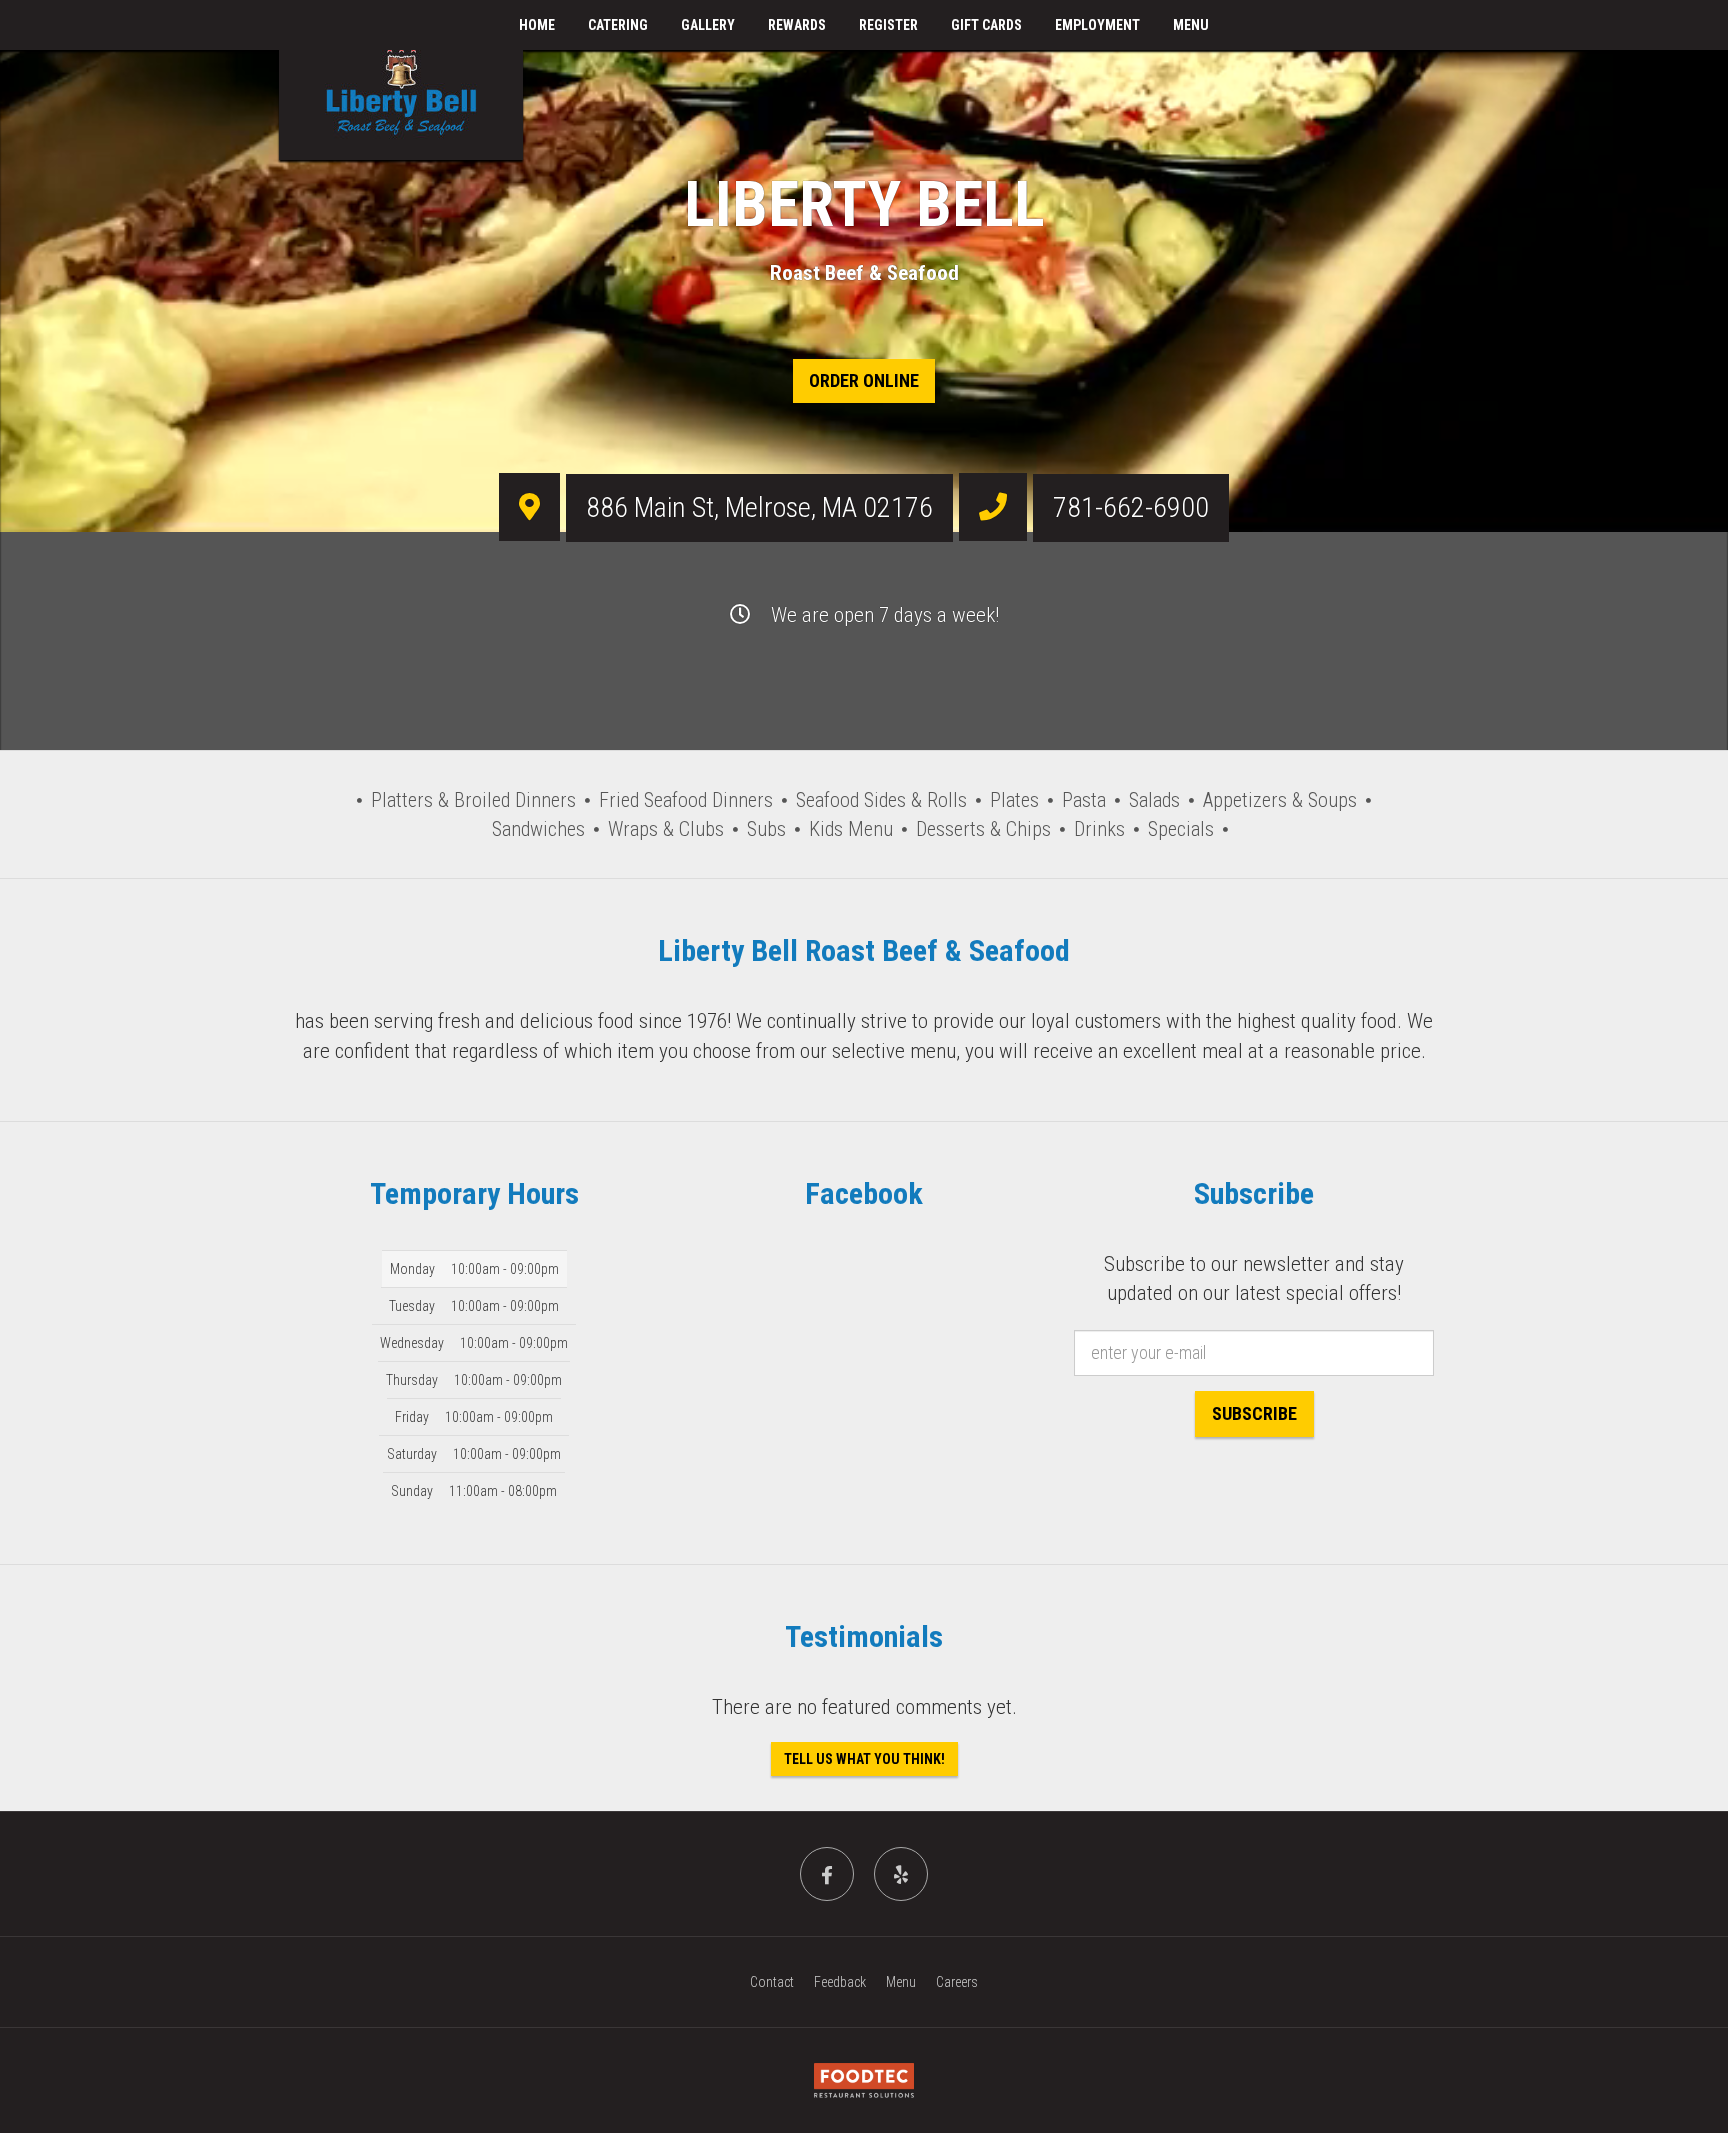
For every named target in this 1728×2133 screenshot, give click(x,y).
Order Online (864, 380)
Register (888, 25)
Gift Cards (986, 25)
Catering (618, 25)
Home (537, 25)
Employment (1097, 25)
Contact (772, 1982)
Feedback (840, 1982)
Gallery (708, 25)
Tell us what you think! (864, 1759)
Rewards (797, 25)
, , (759, 507)
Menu (1191, 25)
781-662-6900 (1131, 507)
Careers (957, 1982)
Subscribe (1254, 1413)
